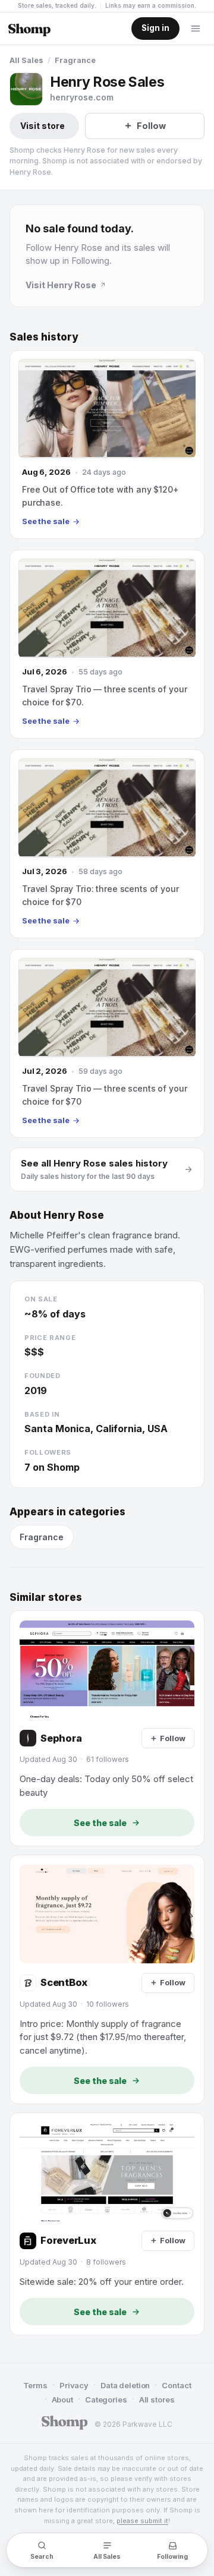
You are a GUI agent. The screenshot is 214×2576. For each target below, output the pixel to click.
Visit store (43, 126)
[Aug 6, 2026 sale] (107, 444)
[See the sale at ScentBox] (107, 1979)
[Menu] (196, 29)
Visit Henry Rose (61, 285)
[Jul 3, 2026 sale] (107, 844)
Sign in (155, 28)
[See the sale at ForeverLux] (107, 2224)
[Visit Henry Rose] (26, 89)
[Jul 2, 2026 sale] (107, 1043)
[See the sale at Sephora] (107, 1728)
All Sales (26, 60)
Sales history (44, 337)
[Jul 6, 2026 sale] (107, 644)
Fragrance (75, 60)
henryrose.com (82, 97)
